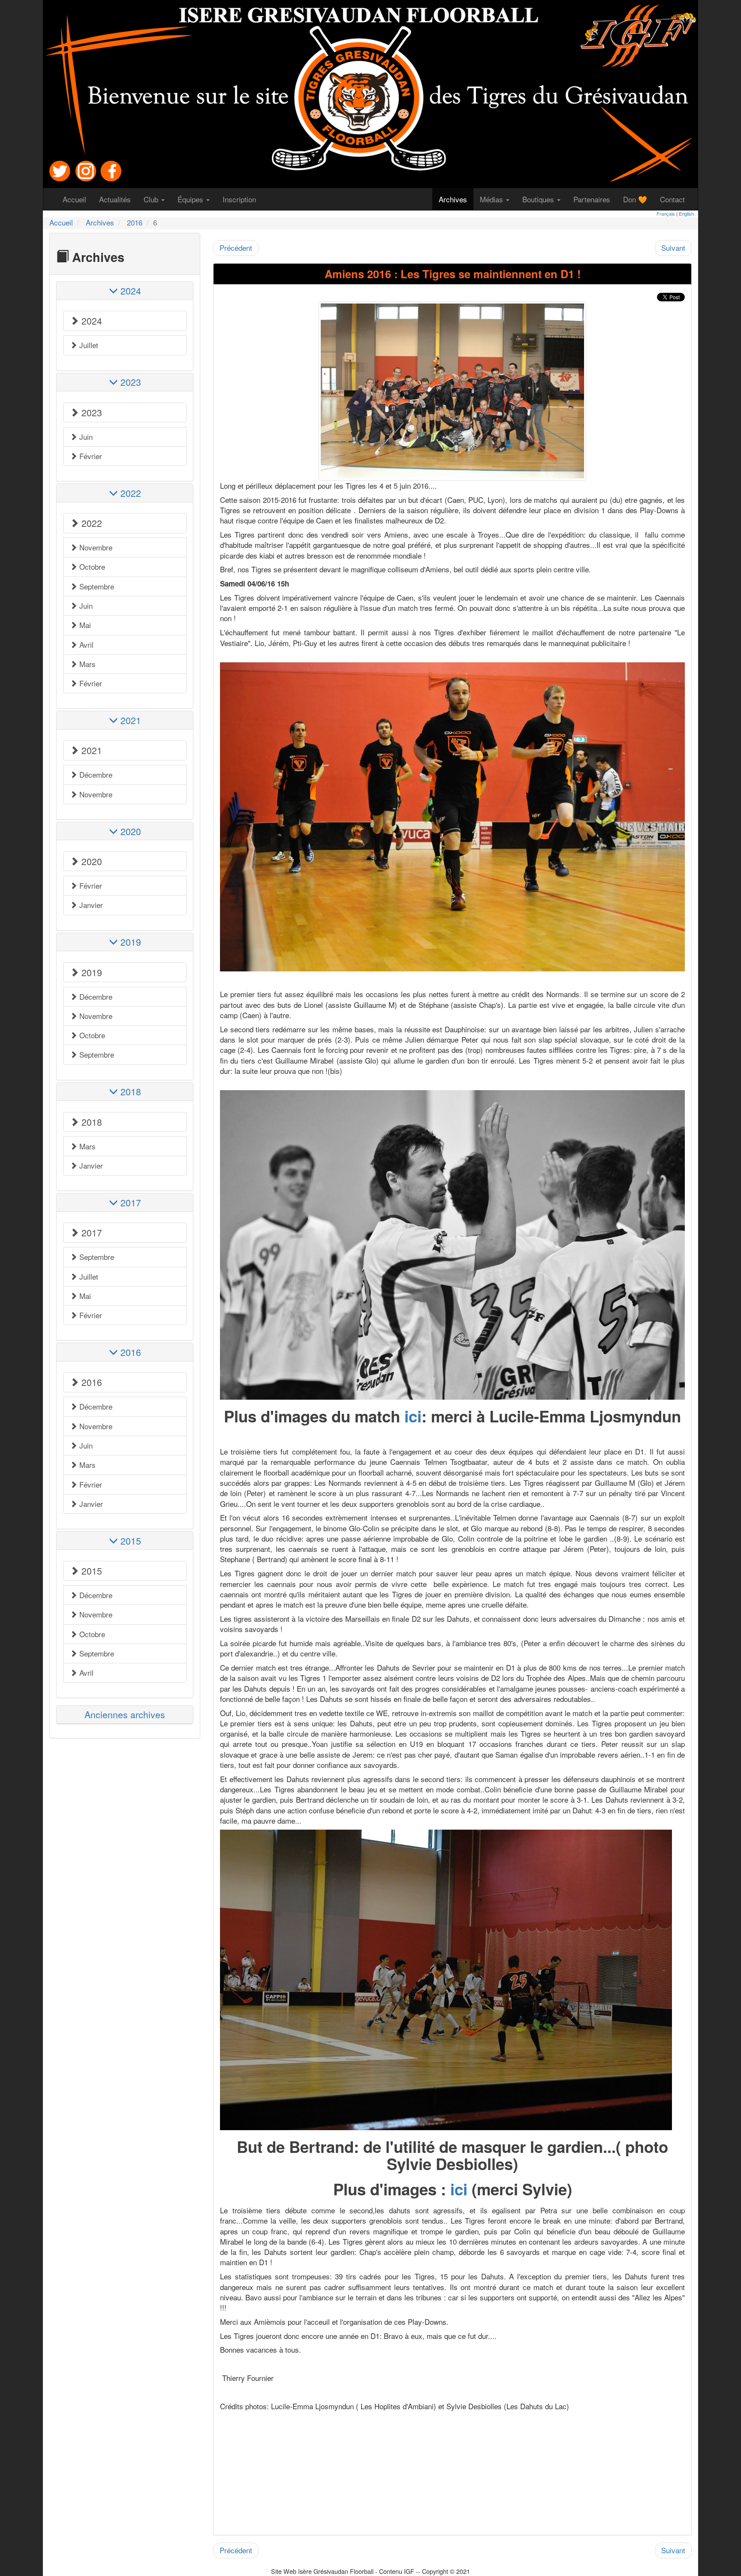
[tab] (125, 290)
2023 (90, 412)
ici (413, 1416)
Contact (676, 199)
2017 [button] (130, 1202)
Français (666, 213)
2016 (135, 222)
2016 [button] (130, 1352)
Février (90, 456)
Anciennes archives (125, 1714)
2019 (90, 972)
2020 (90, 861)
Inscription (242, 199)
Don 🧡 (638, 199)
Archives (456, 199)
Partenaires (595, 199)
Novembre (95, 547)
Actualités (118, 199)
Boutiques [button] (539, 199)
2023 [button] (130, 382)
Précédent (236, 248)
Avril (85, 645)
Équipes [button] (191, 199)
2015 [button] (130, 1541)
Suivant (673, 248)
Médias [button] (492, 199)
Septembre (96, 586)
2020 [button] (130, 831)
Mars (86, 664)
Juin (85, 437)
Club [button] (152, 199)
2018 (90, 1122)
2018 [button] (130, 1091)
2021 (90, 750)
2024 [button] (130, 291)
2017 (90, 1232)
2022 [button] (130, 493)
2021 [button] (130, 720)
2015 (90, 1571)
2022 (90, 523)
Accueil (78, 199)
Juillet (88, 345)
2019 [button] (130, 942)
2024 (90, 321)
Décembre (95, 774)
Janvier (90, 905)
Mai (84, 625)
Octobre (91, 567)
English (686, 213)
